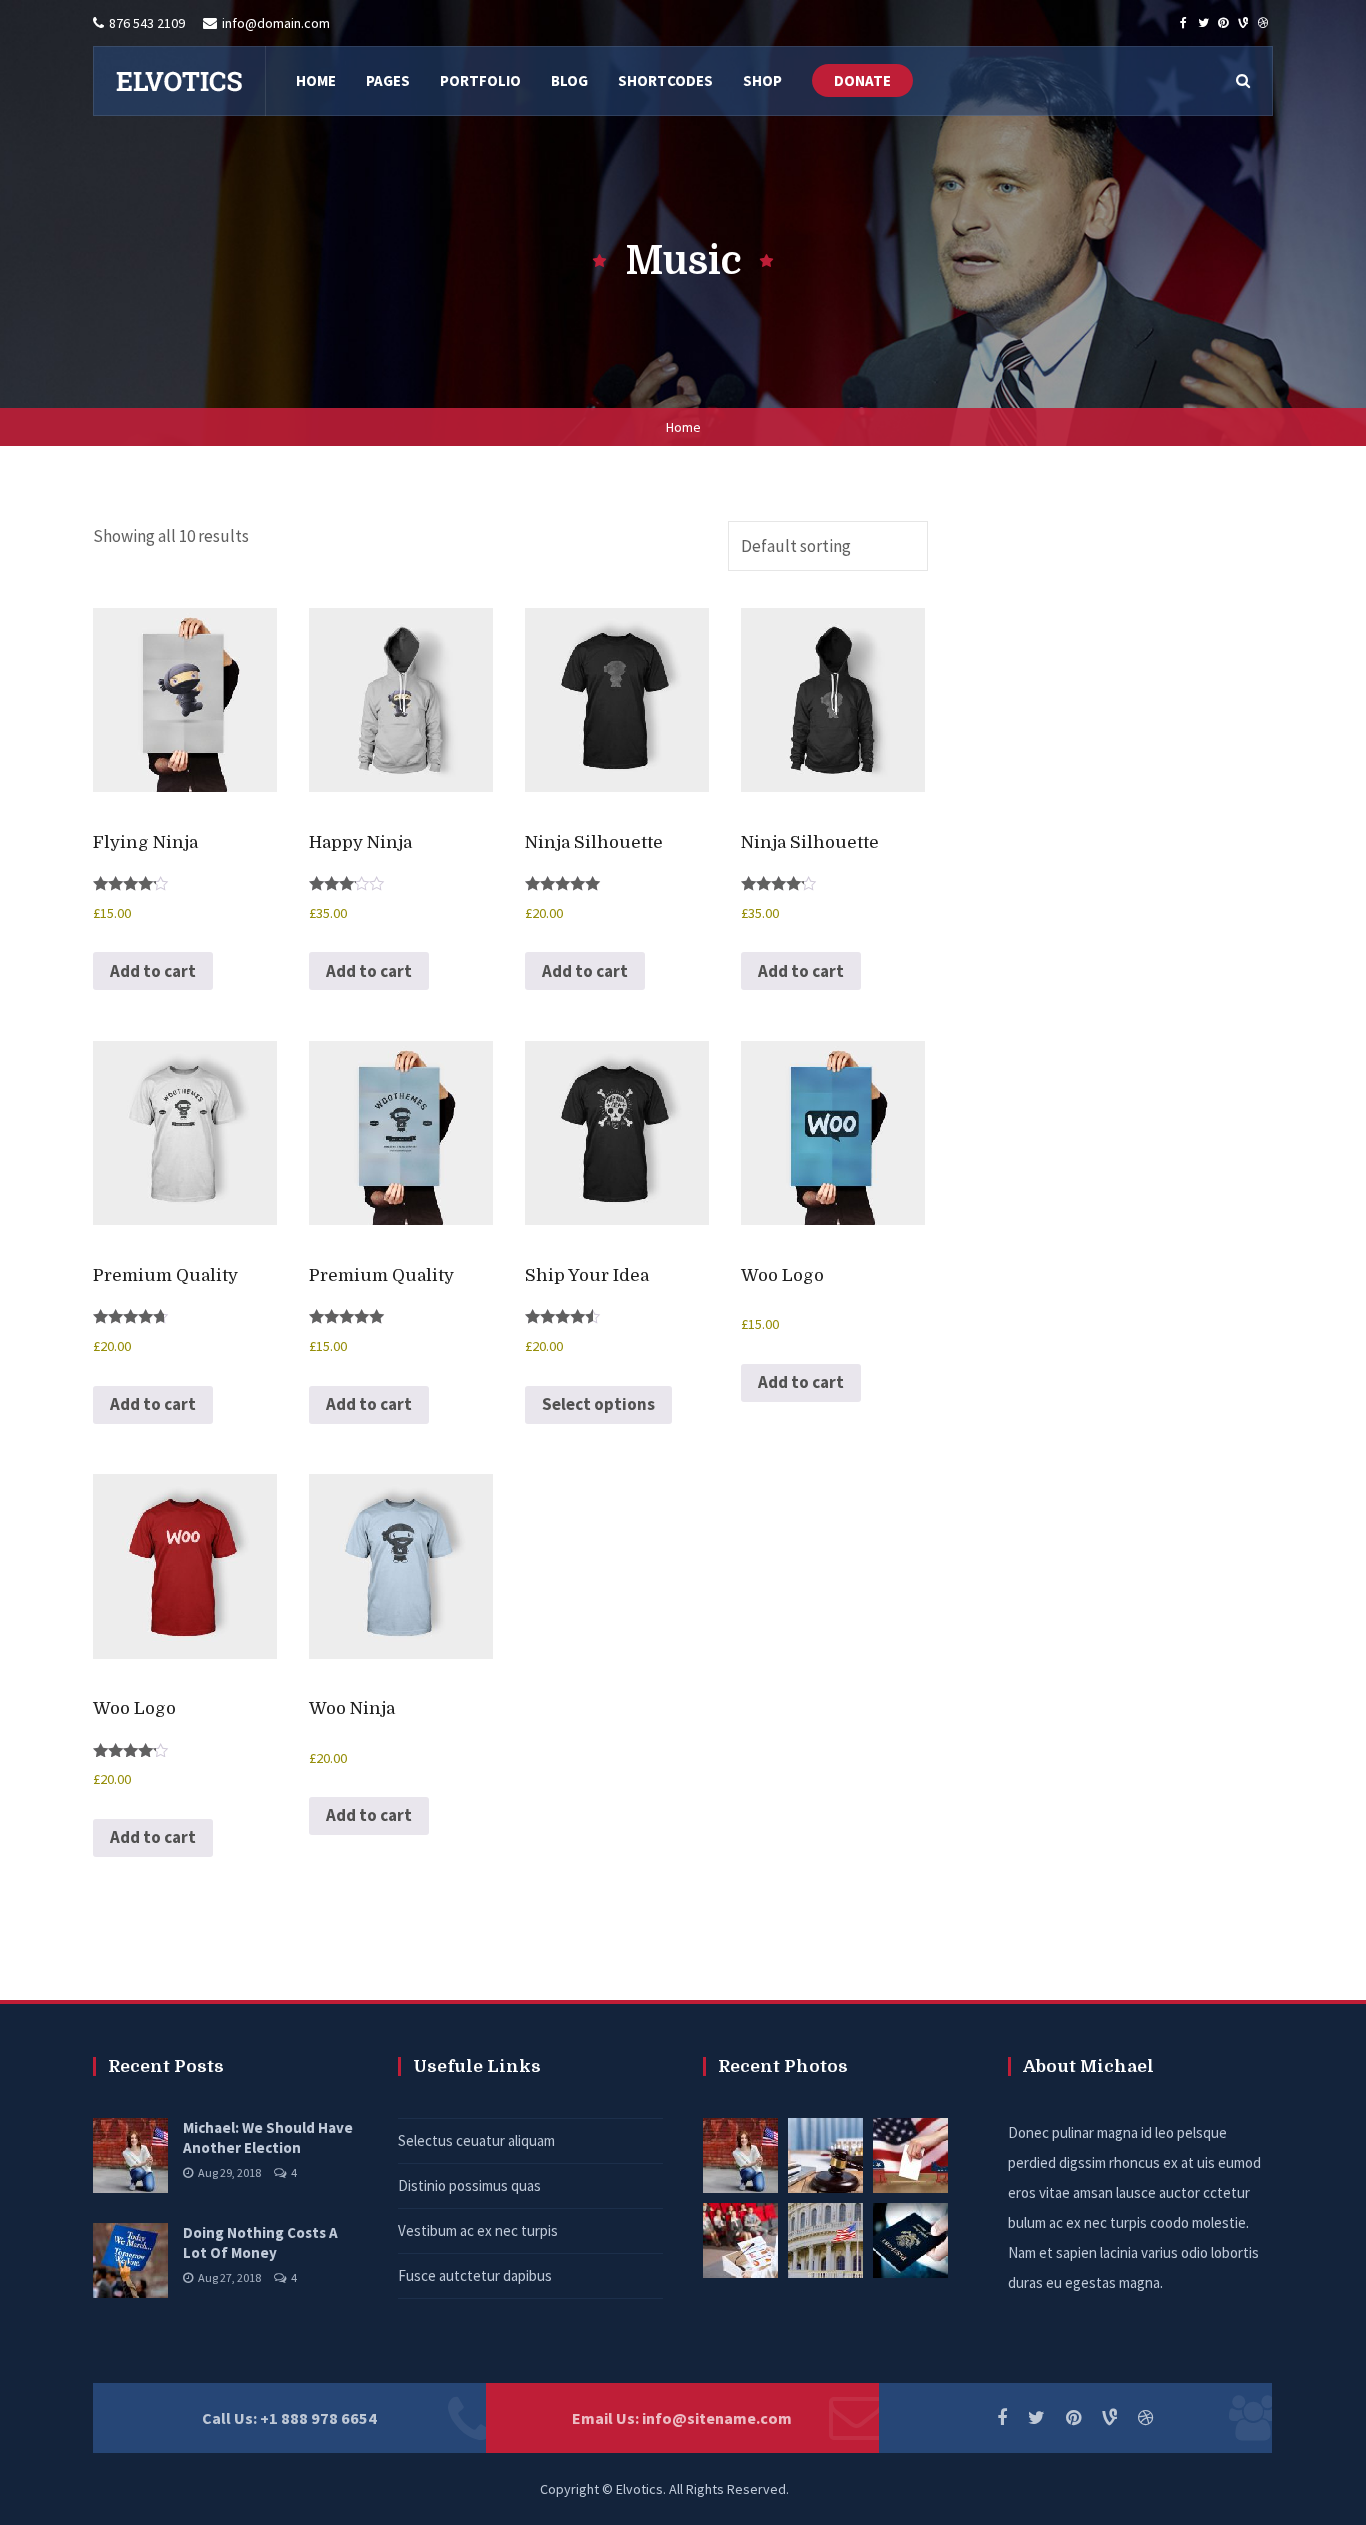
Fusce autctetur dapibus (475, 2275)
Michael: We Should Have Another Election (268, 2137)
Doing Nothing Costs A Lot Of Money (260, 2242)
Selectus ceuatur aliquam (476, 2140)
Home (683, 427)
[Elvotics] (179, 81)
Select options (598, 1404)
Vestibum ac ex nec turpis (478, 2230)
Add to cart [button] (153, 971)
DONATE (862, 80)
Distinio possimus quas (469, 2185)
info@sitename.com (717, 2418)
